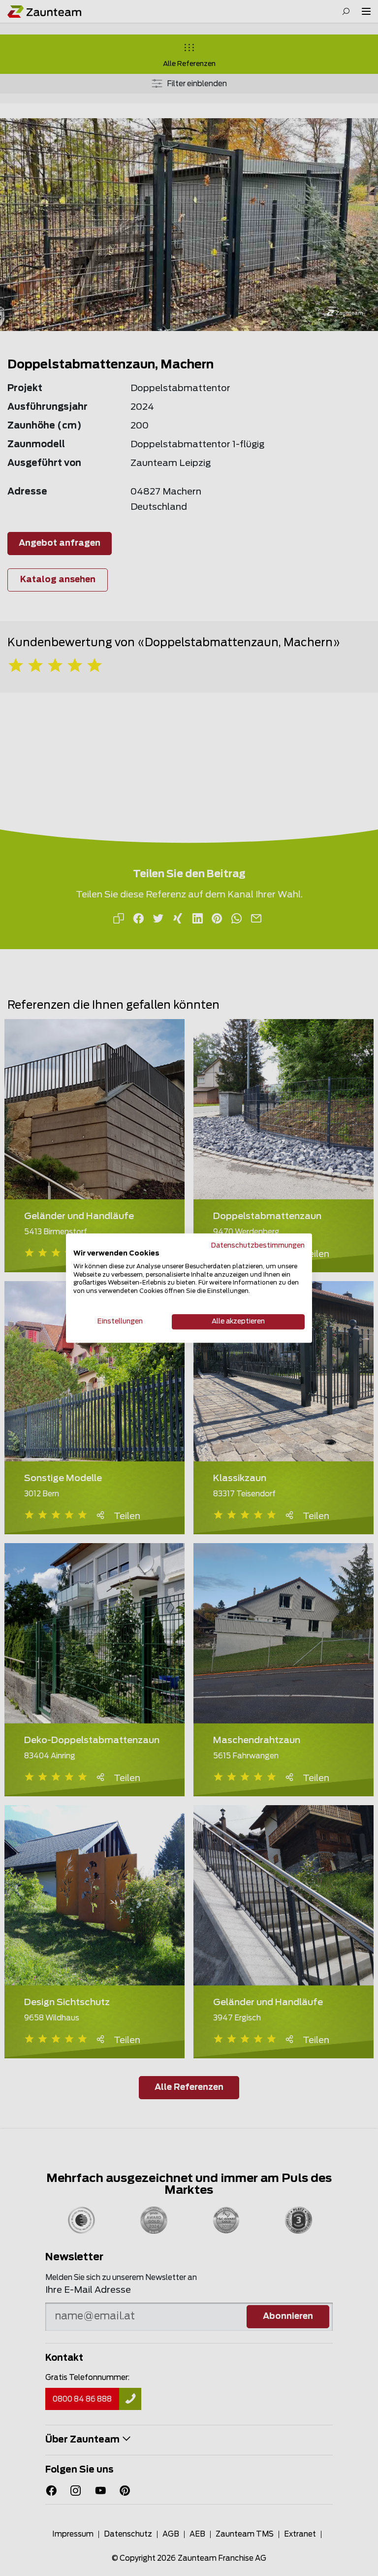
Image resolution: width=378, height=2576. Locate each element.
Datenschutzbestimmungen (258, 1246)
